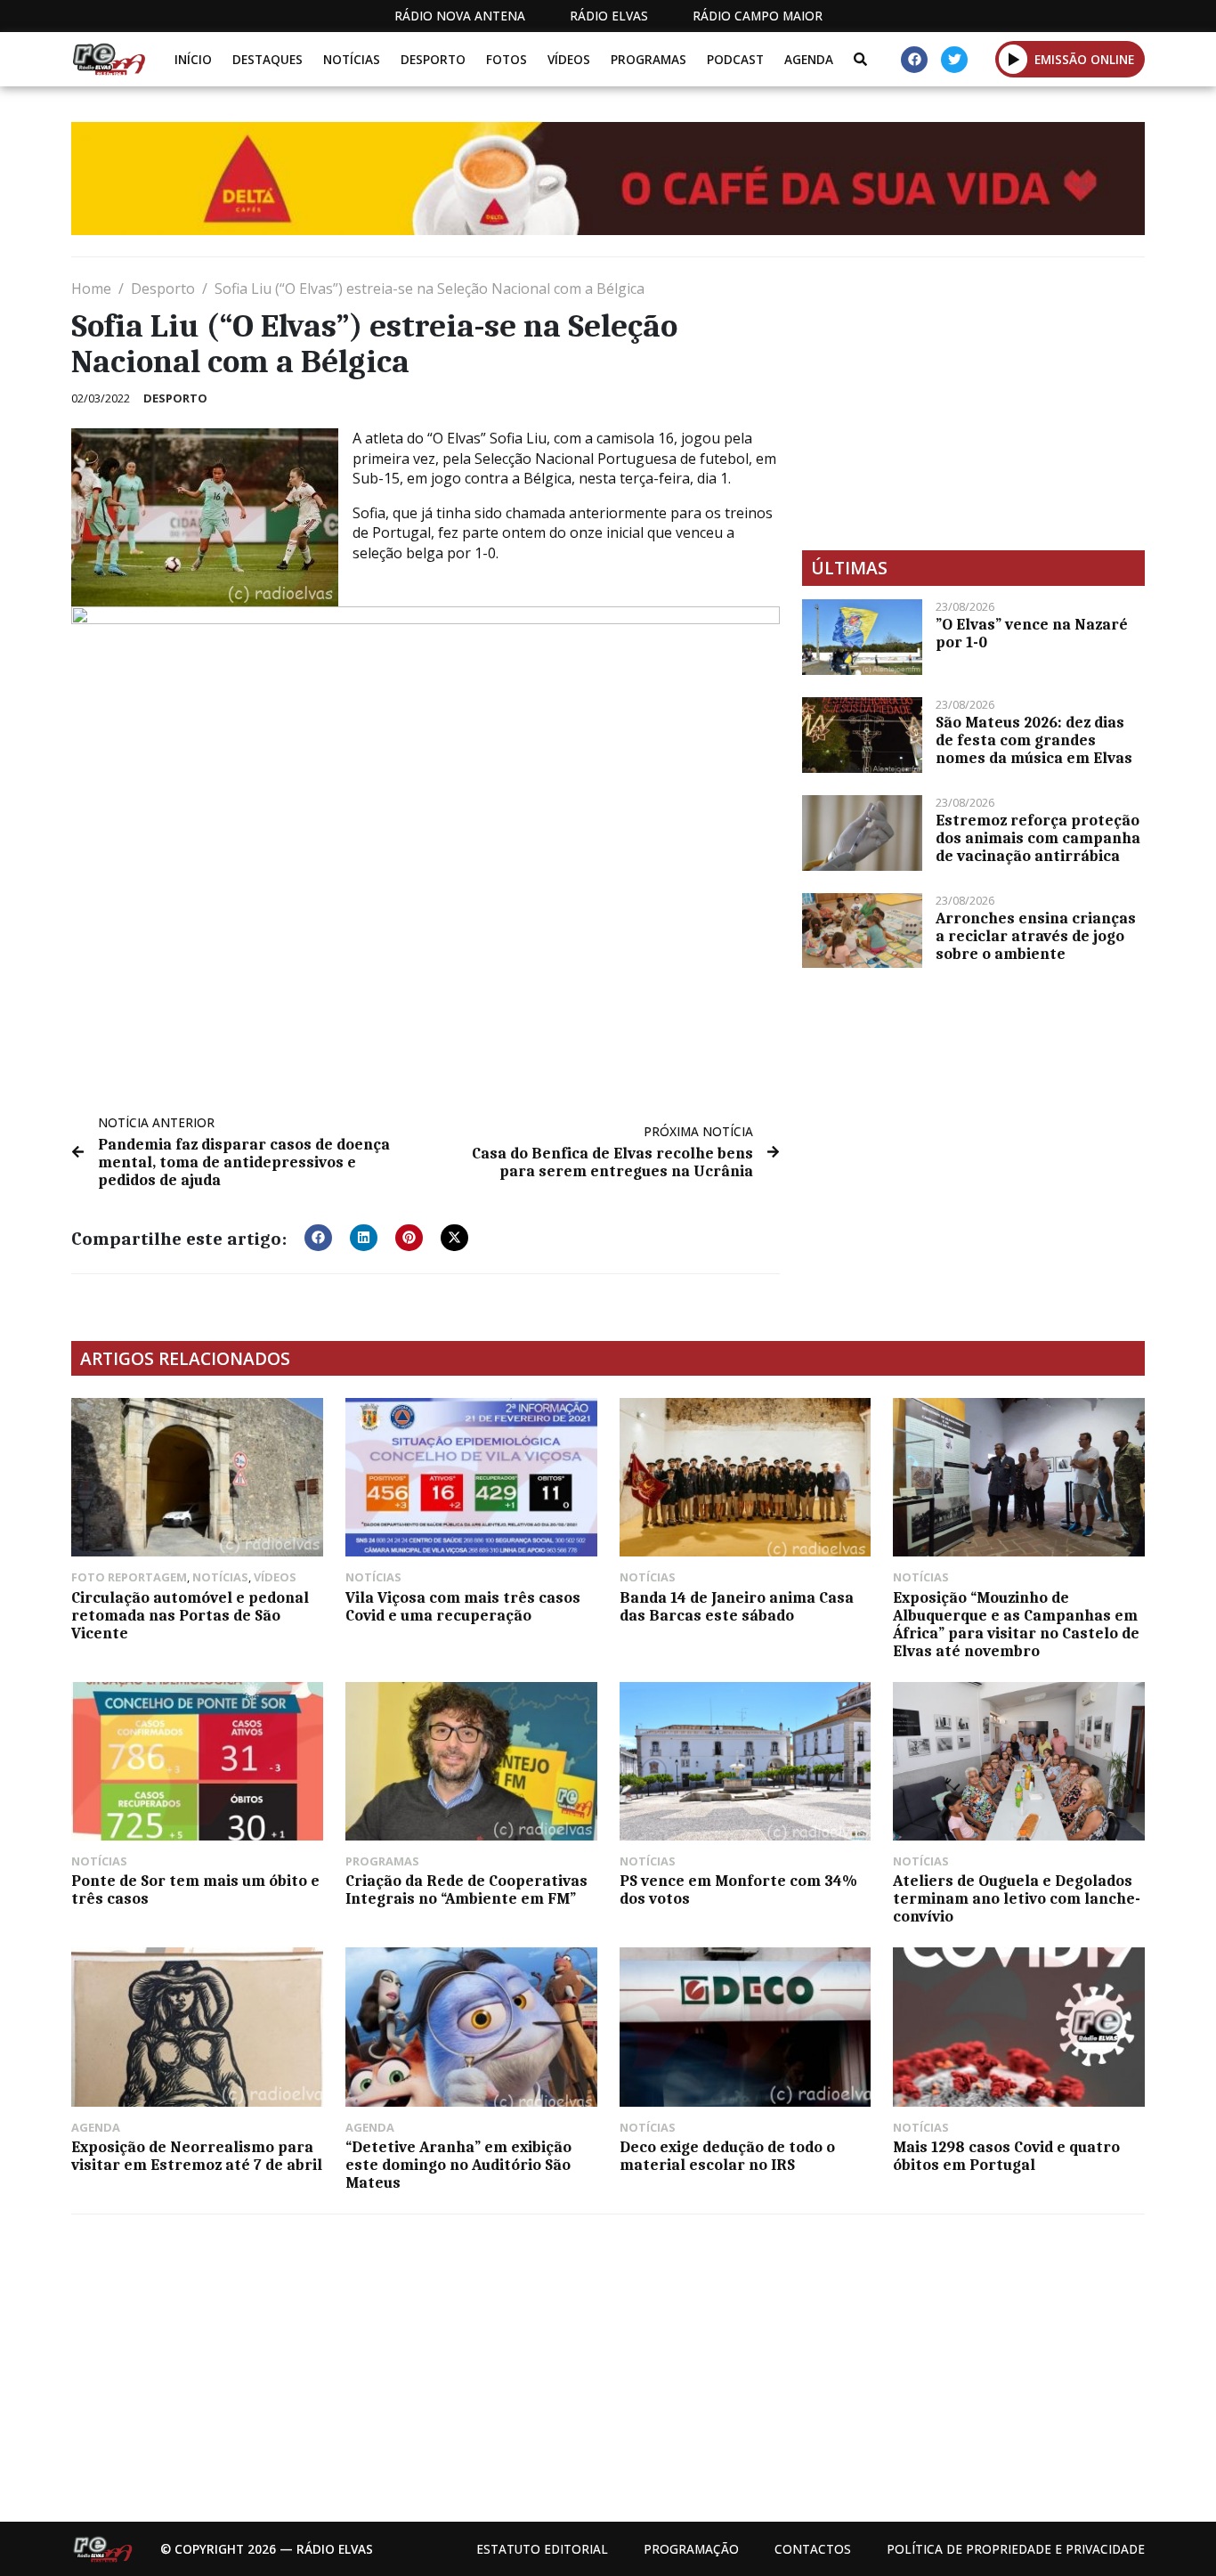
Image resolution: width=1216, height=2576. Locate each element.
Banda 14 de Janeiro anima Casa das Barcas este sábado (737, 1606)
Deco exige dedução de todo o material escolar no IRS (727, 2156)
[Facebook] (914, 60)
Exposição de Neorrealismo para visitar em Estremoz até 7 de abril (197, 2156)
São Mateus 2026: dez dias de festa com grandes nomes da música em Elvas (1034, 740)
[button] (1013, 59)
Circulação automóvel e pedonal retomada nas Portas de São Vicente (190, 1615)
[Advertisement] (973, 403)
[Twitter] (954, 60)
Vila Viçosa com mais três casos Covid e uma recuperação (463, 1606)
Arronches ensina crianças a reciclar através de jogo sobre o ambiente (1036, 936)
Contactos (813, 2549)
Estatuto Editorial (542, 2549)
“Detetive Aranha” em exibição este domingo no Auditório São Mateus (458, 2165)
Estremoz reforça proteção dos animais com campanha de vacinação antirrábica (1038, 838)
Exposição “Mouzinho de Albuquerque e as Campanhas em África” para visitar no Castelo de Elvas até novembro (1016, 1624)
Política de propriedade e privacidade (1016, 2549)
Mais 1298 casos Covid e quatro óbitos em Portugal (1006, 2156)
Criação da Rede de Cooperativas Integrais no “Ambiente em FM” (466, 1889)
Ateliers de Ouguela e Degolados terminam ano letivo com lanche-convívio (1017, 1898)
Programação (691, 2549)
